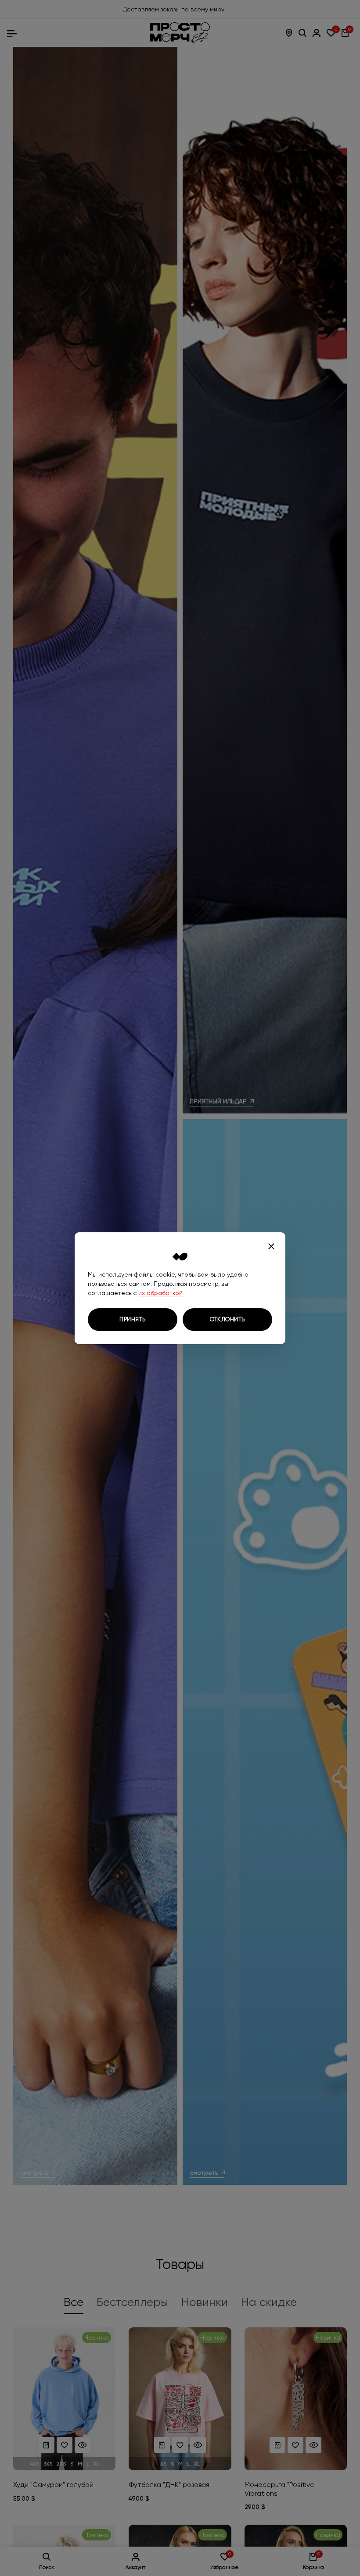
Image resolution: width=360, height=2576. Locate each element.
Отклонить (227, 1319)
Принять (133, 1319)
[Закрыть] (271, 1246)
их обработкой (160, 1293)
